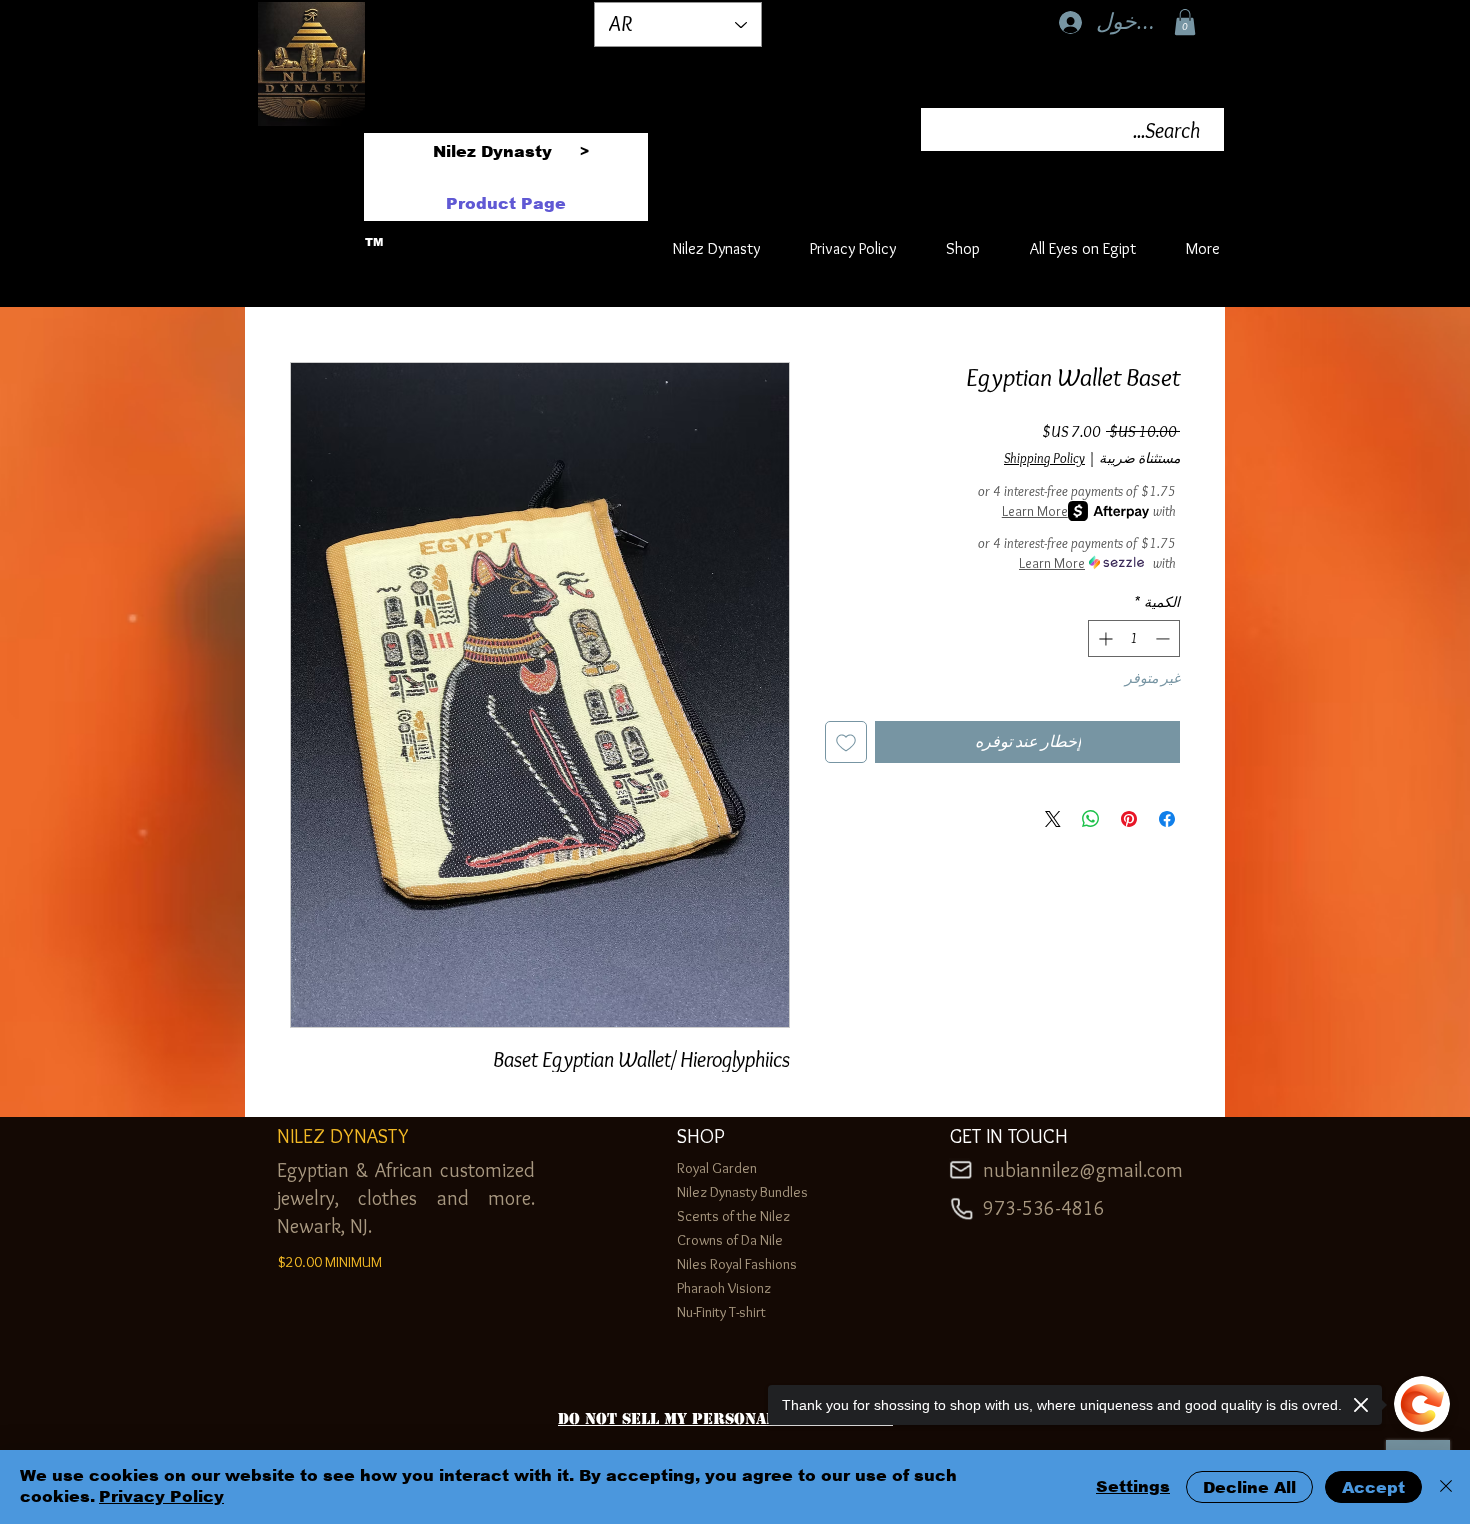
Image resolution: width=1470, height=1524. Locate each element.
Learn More (1035, 511)
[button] (1185, 22)
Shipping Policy (1044, 458)
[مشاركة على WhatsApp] (1091, 819)
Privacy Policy (161, 1496)
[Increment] (1103, 638)
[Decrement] (1164, 638)
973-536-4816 (1044, 1208)
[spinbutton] (1134, 638)
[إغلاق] (1446, 1487)
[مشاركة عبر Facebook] (1167, 819)
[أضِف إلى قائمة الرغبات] (846, 742)
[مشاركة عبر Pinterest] (1129, 819)
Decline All (1249, 1487)
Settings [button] (1133, 1486)
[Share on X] (1053, 819)
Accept (1373, 1487)
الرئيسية (1152, 287)
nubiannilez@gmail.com (1083, 1170)
